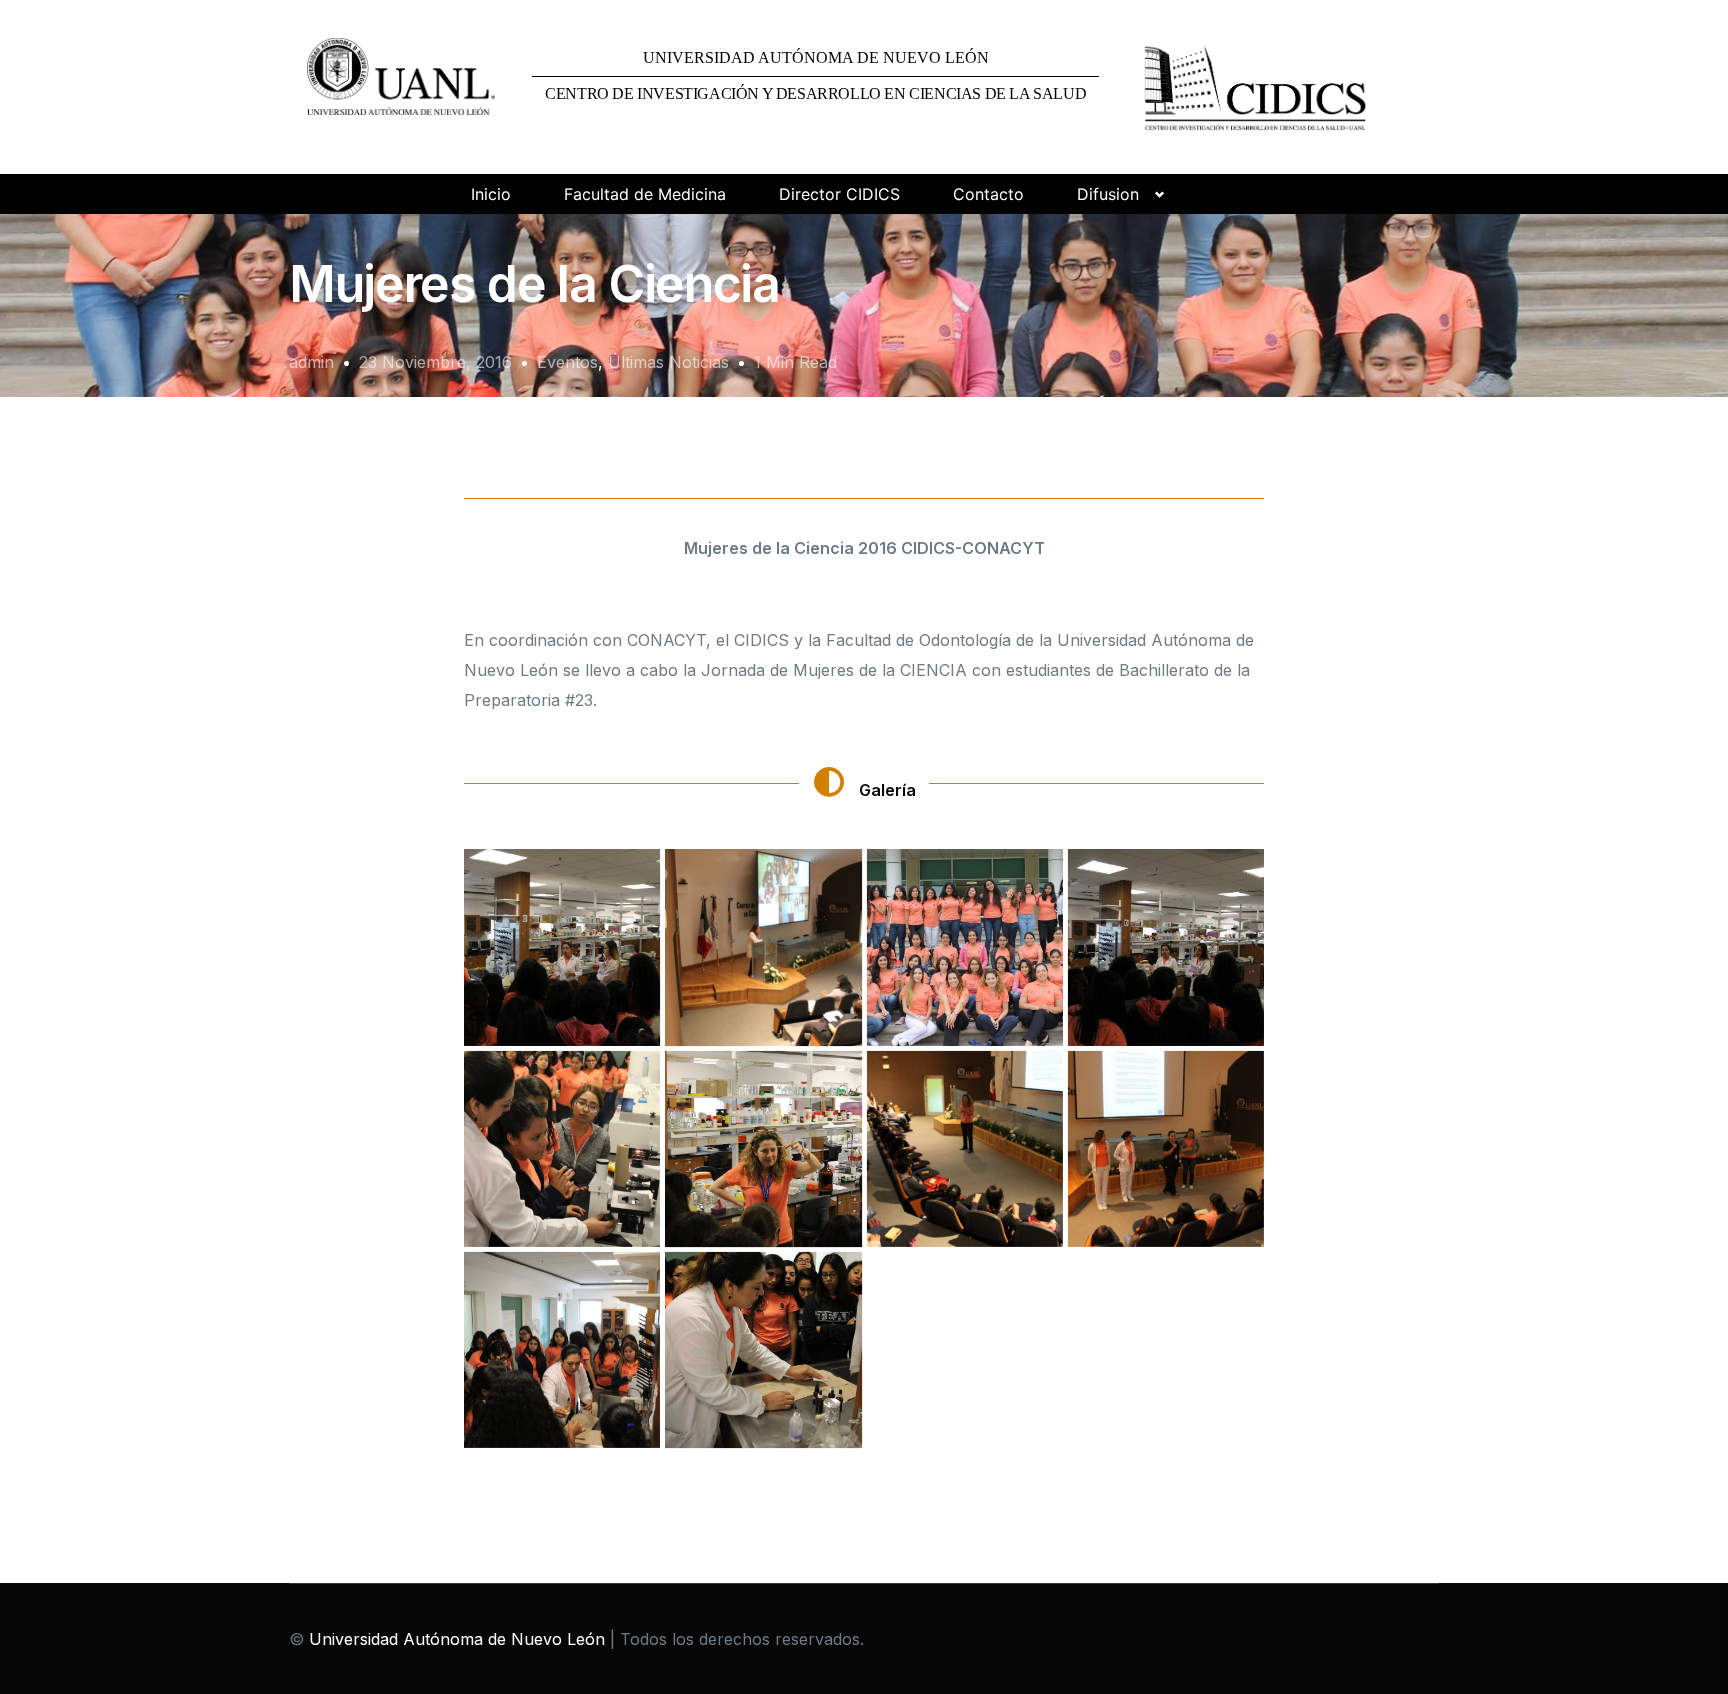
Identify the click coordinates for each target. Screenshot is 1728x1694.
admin (311, 362)
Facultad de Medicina (645, 194)
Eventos (567, 362)
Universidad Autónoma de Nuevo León (457, 1639)
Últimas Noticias (668, 362)
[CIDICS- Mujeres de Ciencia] (562, 947)
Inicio (491, 194)
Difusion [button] (1108, 194)
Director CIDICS (839, 194)
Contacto (988, 194)
